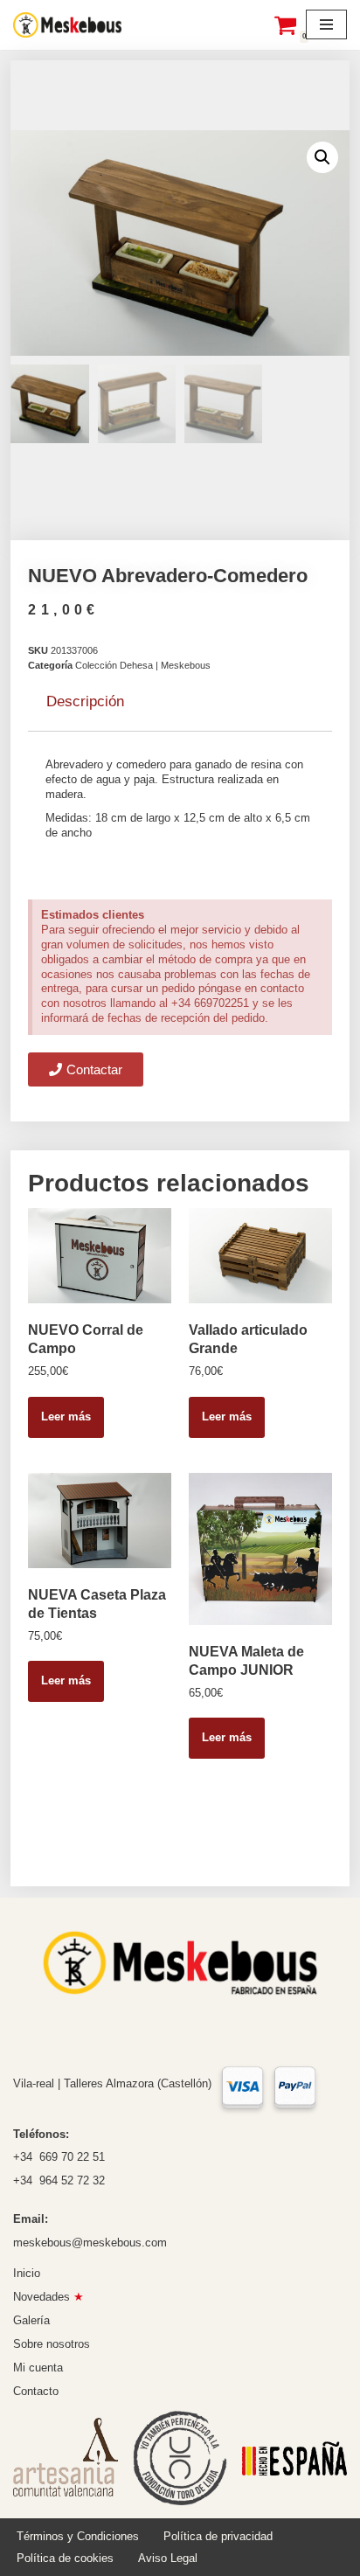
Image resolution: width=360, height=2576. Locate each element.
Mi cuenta (38, 2368)
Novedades (48, 2297)
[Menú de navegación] (326, 24)
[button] (322, 157)
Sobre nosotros (52, 2344)
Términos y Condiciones (78, 2536)
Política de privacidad (218, 2536)
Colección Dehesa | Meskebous (143, 665)
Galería (31, 2320)
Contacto (36, 2391)
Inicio (27, 2273)
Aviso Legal (168, 2558)
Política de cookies (65, 2558)
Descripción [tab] (85, 701)
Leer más (66, 1416)
